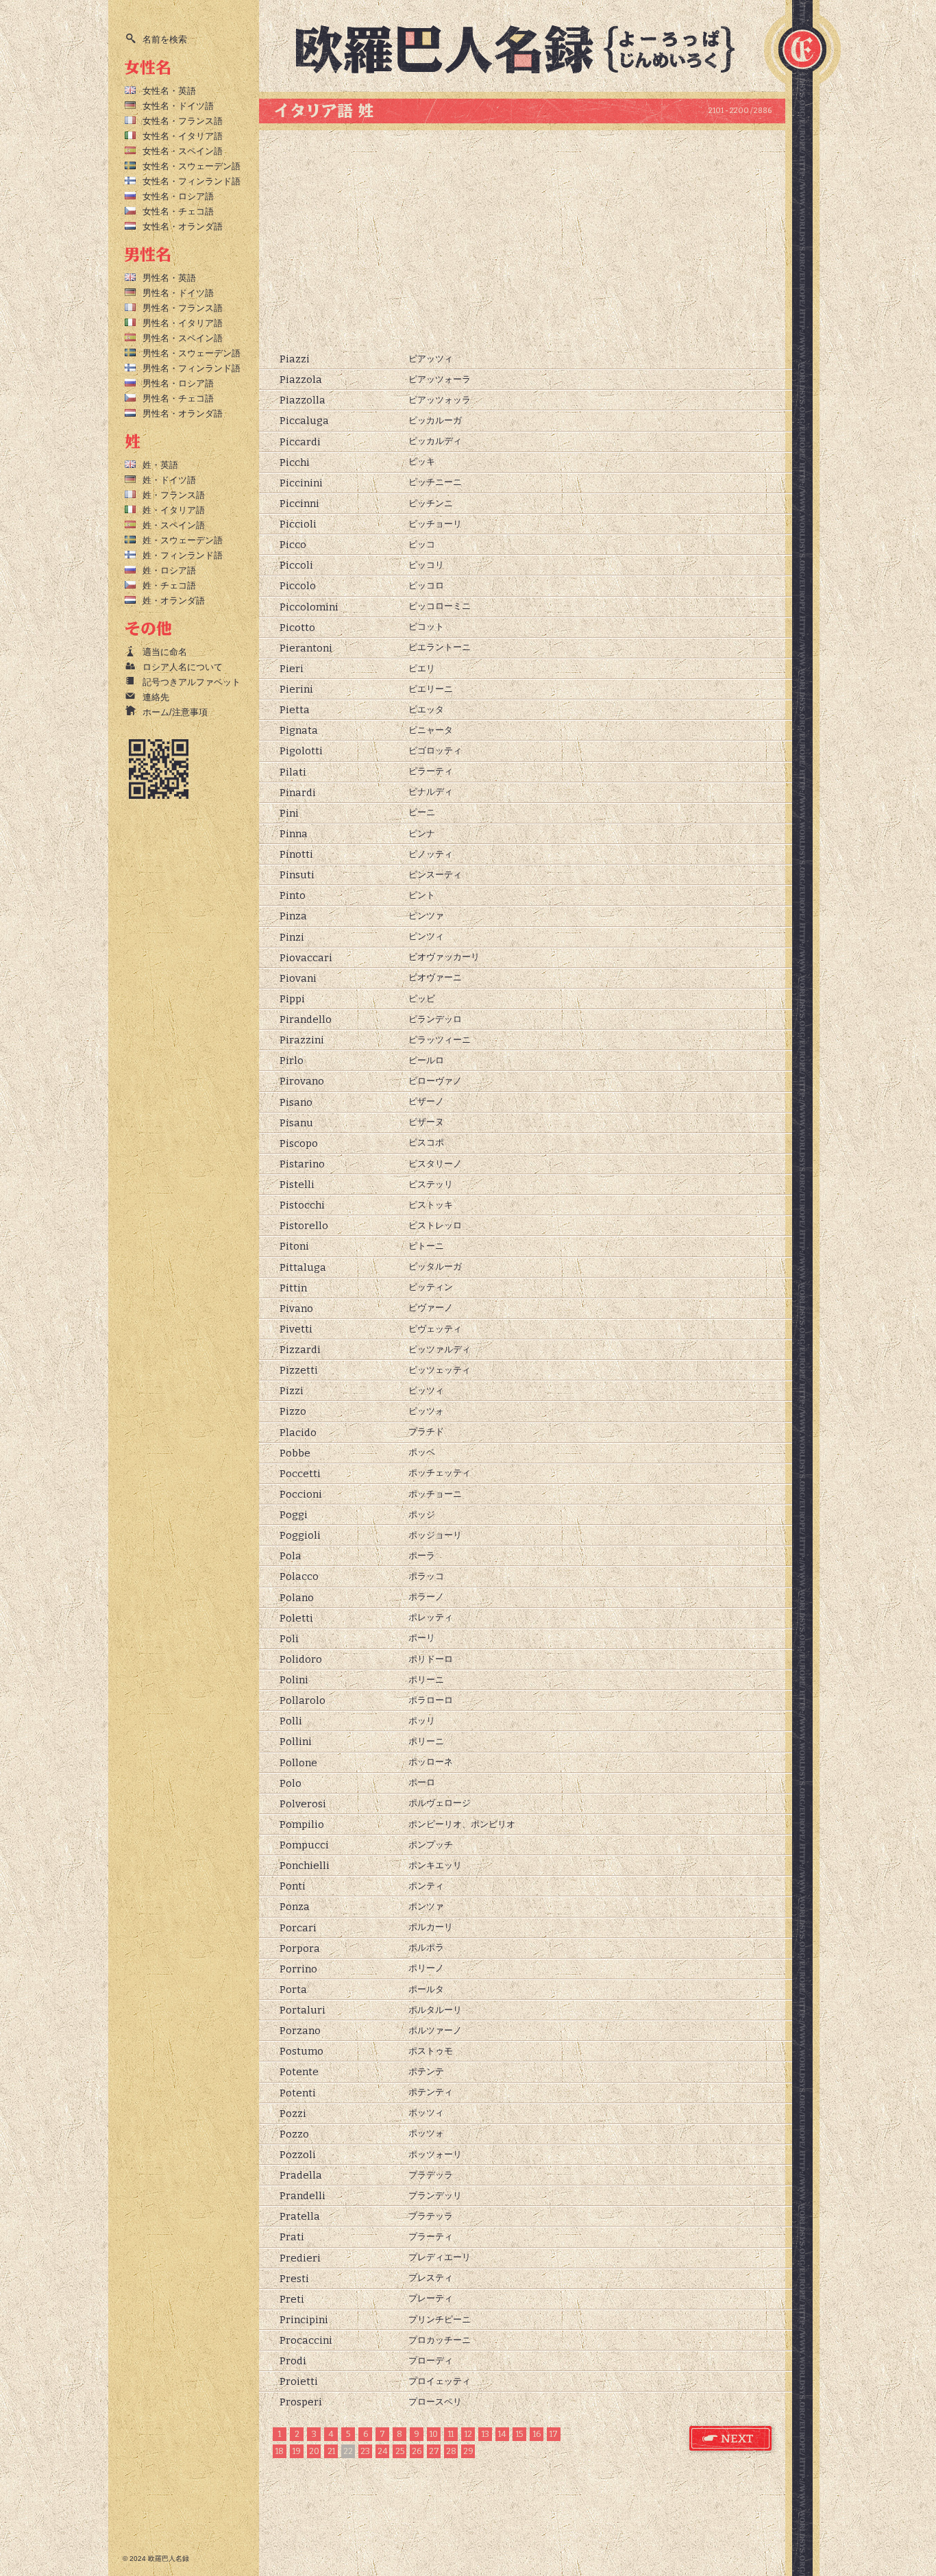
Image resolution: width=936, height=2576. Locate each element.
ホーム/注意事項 (175, 712)
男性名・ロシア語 (178, 383)
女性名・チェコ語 (178, 211)
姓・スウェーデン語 (183, 540)
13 (485, 2434)
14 (502, 2434)
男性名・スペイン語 (183, 338)
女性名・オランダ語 (183, 226)
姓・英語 (160, 465)
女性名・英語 (169, 91)
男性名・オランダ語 (183, 413)
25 (400, 2451)
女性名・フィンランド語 (192, 181)
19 (297, 2451)
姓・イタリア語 (174, 510)
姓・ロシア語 (169, 570)
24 (383, 2451)
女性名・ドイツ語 (178, 106)
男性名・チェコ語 (178, 398)
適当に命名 (165, 652)
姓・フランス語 (174, 495)
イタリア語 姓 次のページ (731, 2439)
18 (280, 2451)
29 (468, 2451)
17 (554, 2434)
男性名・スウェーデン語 (192, 353)
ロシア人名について (183, 667)
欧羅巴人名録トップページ (527, 48)
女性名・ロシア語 (178, 196)
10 (434, 2434)
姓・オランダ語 (174, 600)
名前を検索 (165, 39)
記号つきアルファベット (192, 682)
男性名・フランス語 (183, 308)
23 (365, 2451)
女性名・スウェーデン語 (192, 166)
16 (537, 2434)
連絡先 (156, 697)
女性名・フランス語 (183, 121)
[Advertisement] (522, 240)
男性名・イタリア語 (183, 323)
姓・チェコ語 (169, 585)
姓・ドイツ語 (169, 480)
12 (468, 2434)
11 (451, 2434)
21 (331, 2451)
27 (434, 2451)
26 (417, 2451)
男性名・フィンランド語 (192, 368)
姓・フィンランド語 (183, 555)
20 (314, 2451)
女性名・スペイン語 (183, 151)
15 (519, 2434)
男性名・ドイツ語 (178, 293)
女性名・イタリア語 (183, 136)
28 (451, 2451)
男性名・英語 (169, 278)
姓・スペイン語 (174, 525)
